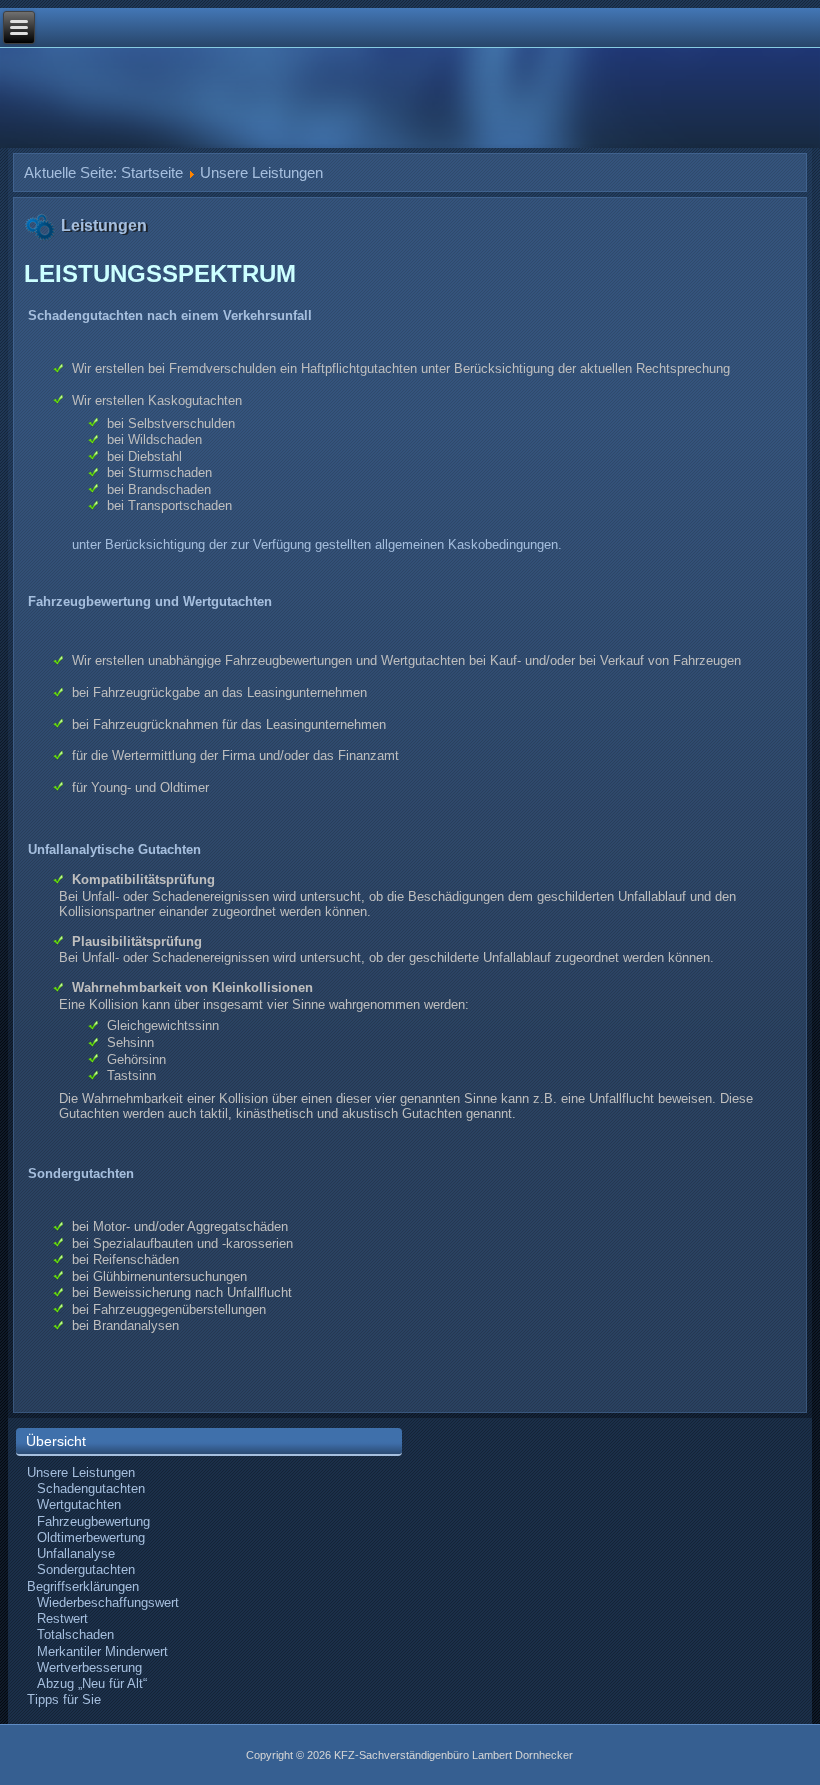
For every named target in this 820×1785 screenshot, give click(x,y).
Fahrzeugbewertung (93, 1521)
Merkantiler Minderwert (102, 1651)
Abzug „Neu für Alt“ (92, 1683)
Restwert (62, 1618)
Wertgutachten (79, 1504)
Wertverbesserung (89, 1667)
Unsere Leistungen (81, 1472)
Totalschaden (75, 1634)
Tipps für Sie (64, 1699)
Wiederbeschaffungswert (108, 1602)
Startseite (152, 172)
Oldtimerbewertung (91, 1537)
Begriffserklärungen (83, 1586)
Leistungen (104, 225)
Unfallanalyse (76, 1553)
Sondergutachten (86, 1569)
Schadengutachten (91, 1488)
